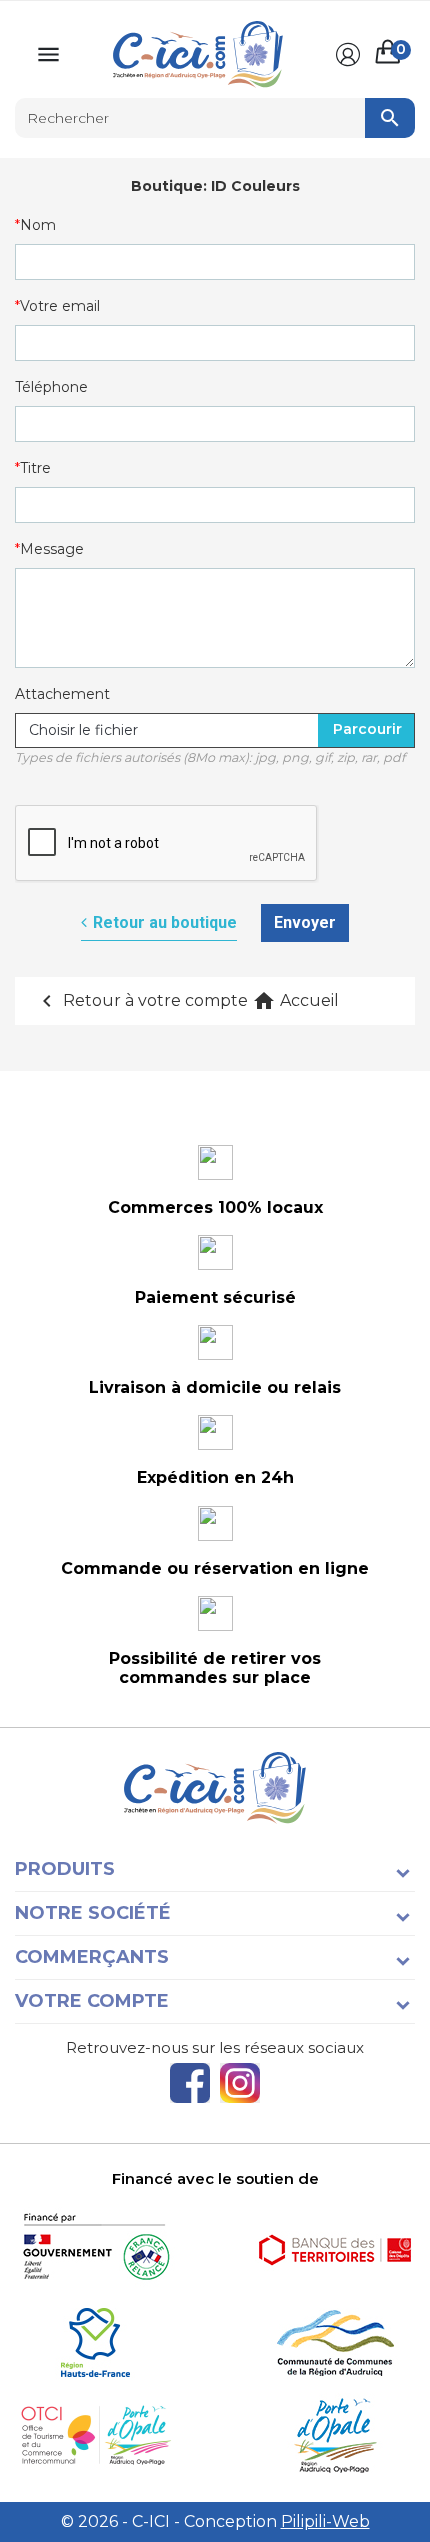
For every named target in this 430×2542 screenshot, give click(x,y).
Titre (35, 468)
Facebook (190, 2083)
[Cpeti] (95, 2435)
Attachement (62, 694)
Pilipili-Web (325, 2521)
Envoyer (305, 922)
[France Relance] (95, 2249)
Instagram (240, 2083)
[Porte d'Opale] (335, 2435)
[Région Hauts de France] (95, 2342)
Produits (65, 1869)
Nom (38, 225)
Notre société (93, 1913)
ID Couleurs (255, 186)
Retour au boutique (165, 922)
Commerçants (92, 1957)
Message (52, 549)
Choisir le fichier (83, 730)
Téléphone (51, 387)
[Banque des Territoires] (335, 2249)
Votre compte (92, 2001)
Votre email (60, 306)
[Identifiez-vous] (348, 55)
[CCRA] (335, 2342)
